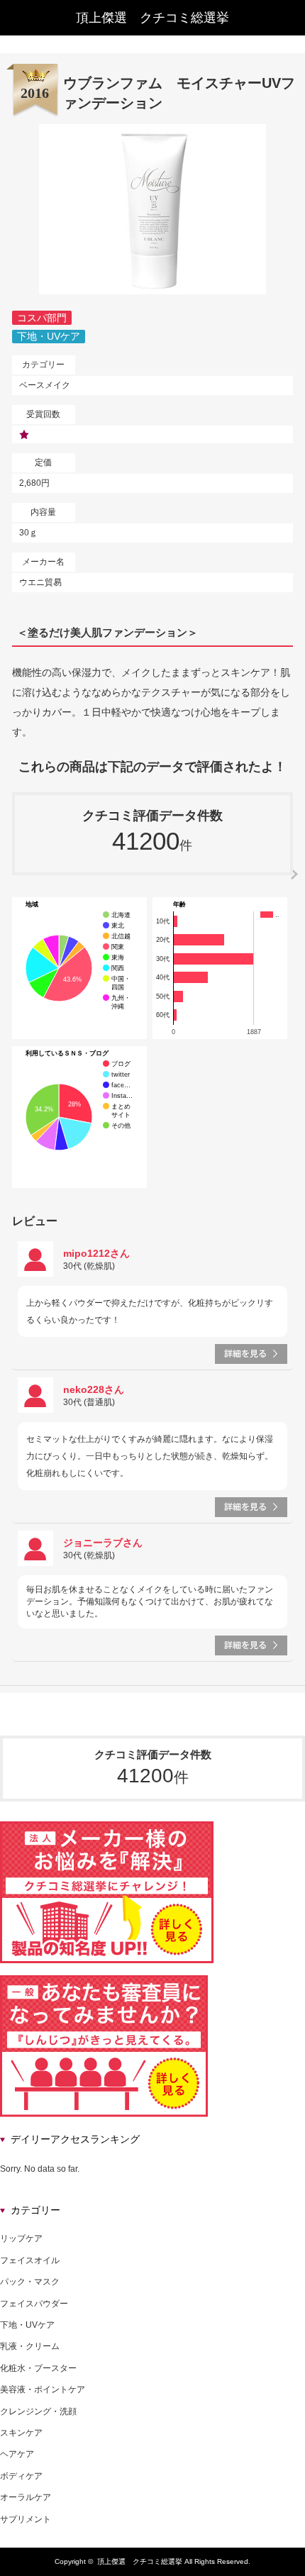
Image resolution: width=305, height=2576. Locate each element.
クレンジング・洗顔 (38, 2411)
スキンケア (21, 2433)
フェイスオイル (30, 2260)
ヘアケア (17, 2454)
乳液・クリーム (30, 2346)
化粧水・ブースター (38, 2368)
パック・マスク (30, 2282)
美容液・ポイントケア (43, 2389)
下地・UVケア (49, 336)
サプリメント (26, 2519)
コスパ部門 (42, 318)
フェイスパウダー (34, 2304)
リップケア (21, 2238)
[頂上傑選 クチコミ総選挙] (152, 18)
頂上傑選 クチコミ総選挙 (140, 2561)
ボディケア (21, 2476)
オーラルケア (26, 2497)
